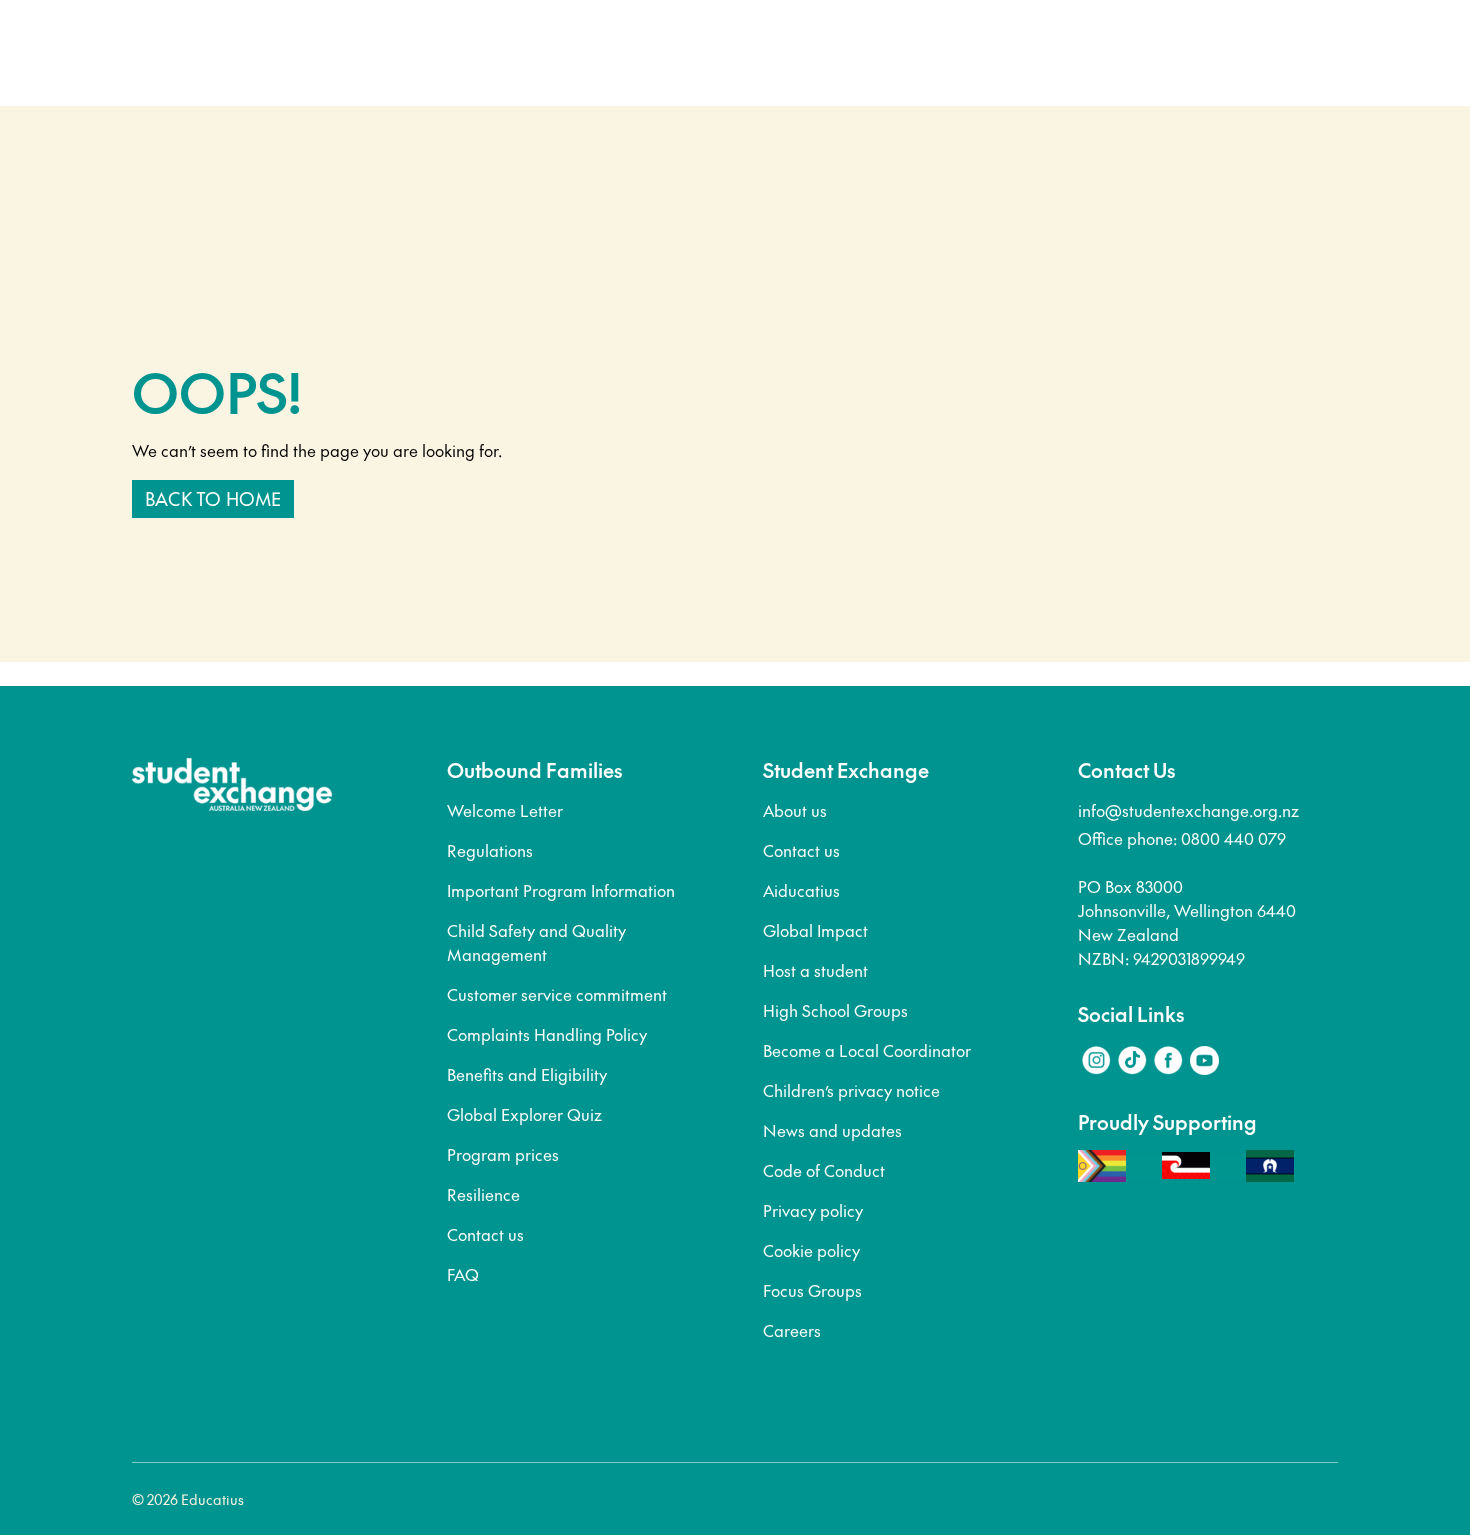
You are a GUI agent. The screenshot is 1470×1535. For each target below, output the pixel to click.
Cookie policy (811, 1250)
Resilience (483, 1194)
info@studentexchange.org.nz (1188, 810)
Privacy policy (813, 1210)
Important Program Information (561, 890)
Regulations (490, 850)
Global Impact (815, 930)
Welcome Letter (505, 810)
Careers (792, 1330)
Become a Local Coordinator (867, 1050)
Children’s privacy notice (851, 1090)
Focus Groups (812, 1290)
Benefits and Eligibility (527, 1074)
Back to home (213, 498)
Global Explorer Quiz (524, 1114)
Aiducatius (801, 890)
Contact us (485, 1234)
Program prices (503, 1154)
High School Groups (835, 1010)
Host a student (815, 970)
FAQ (463, 1274)
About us (795, 810)
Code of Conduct (824, 1170)
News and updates (832, 1130)
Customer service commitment (557, 994)
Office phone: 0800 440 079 (1182, 838)
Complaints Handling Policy (547, 1034)
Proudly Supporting (1167, 1122)
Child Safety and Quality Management (536, 942)
